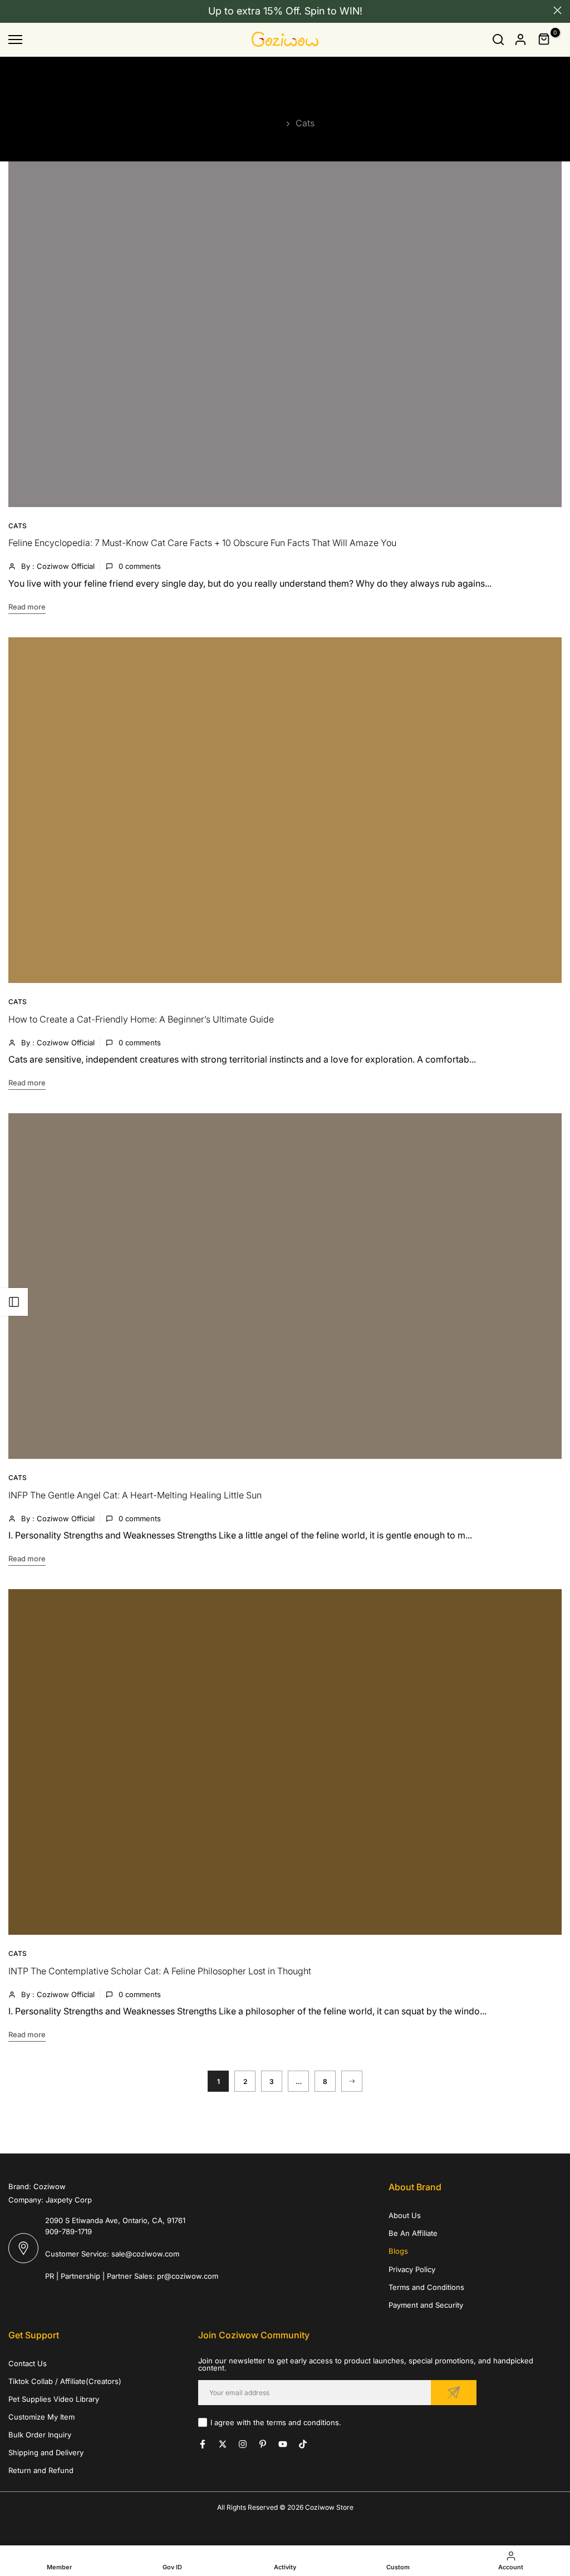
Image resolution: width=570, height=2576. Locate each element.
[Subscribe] (454, 2393)
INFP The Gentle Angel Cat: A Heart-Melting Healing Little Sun (135, 1495)
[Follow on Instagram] (243, 2444)
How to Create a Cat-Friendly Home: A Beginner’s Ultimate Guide (141, 1019)
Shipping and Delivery (46, 2452)
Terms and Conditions (426, 2287)
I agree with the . (276, 2422)
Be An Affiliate (413, 2233)
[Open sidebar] (14, 1302)
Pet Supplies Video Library (54, 2399)
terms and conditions (303, 2422)
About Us (405, 2215)
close (13, 10)
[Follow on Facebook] (203, 2444)
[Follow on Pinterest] (263, 2444)
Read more (27, 607)
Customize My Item (41, 2417)
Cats (18, 526)
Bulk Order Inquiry (40, 2435)
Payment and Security (426, 2305)
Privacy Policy (412, 2269)
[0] (544, 40)
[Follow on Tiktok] (303, 2444)
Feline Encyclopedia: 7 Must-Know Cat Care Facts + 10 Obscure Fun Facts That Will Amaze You (202, 543)
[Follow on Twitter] (223, 2444)
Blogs (398, 2251)
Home (269, 123)
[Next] (352, 2081)
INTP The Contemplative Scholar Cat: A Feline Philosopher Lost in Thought (160, 1971)
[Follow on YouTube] (283, 2444)
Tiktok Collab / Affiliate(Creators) (65, 2381)
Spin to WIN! (333, 11)
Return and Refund (41, 2470)
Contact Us (28, 2363)
